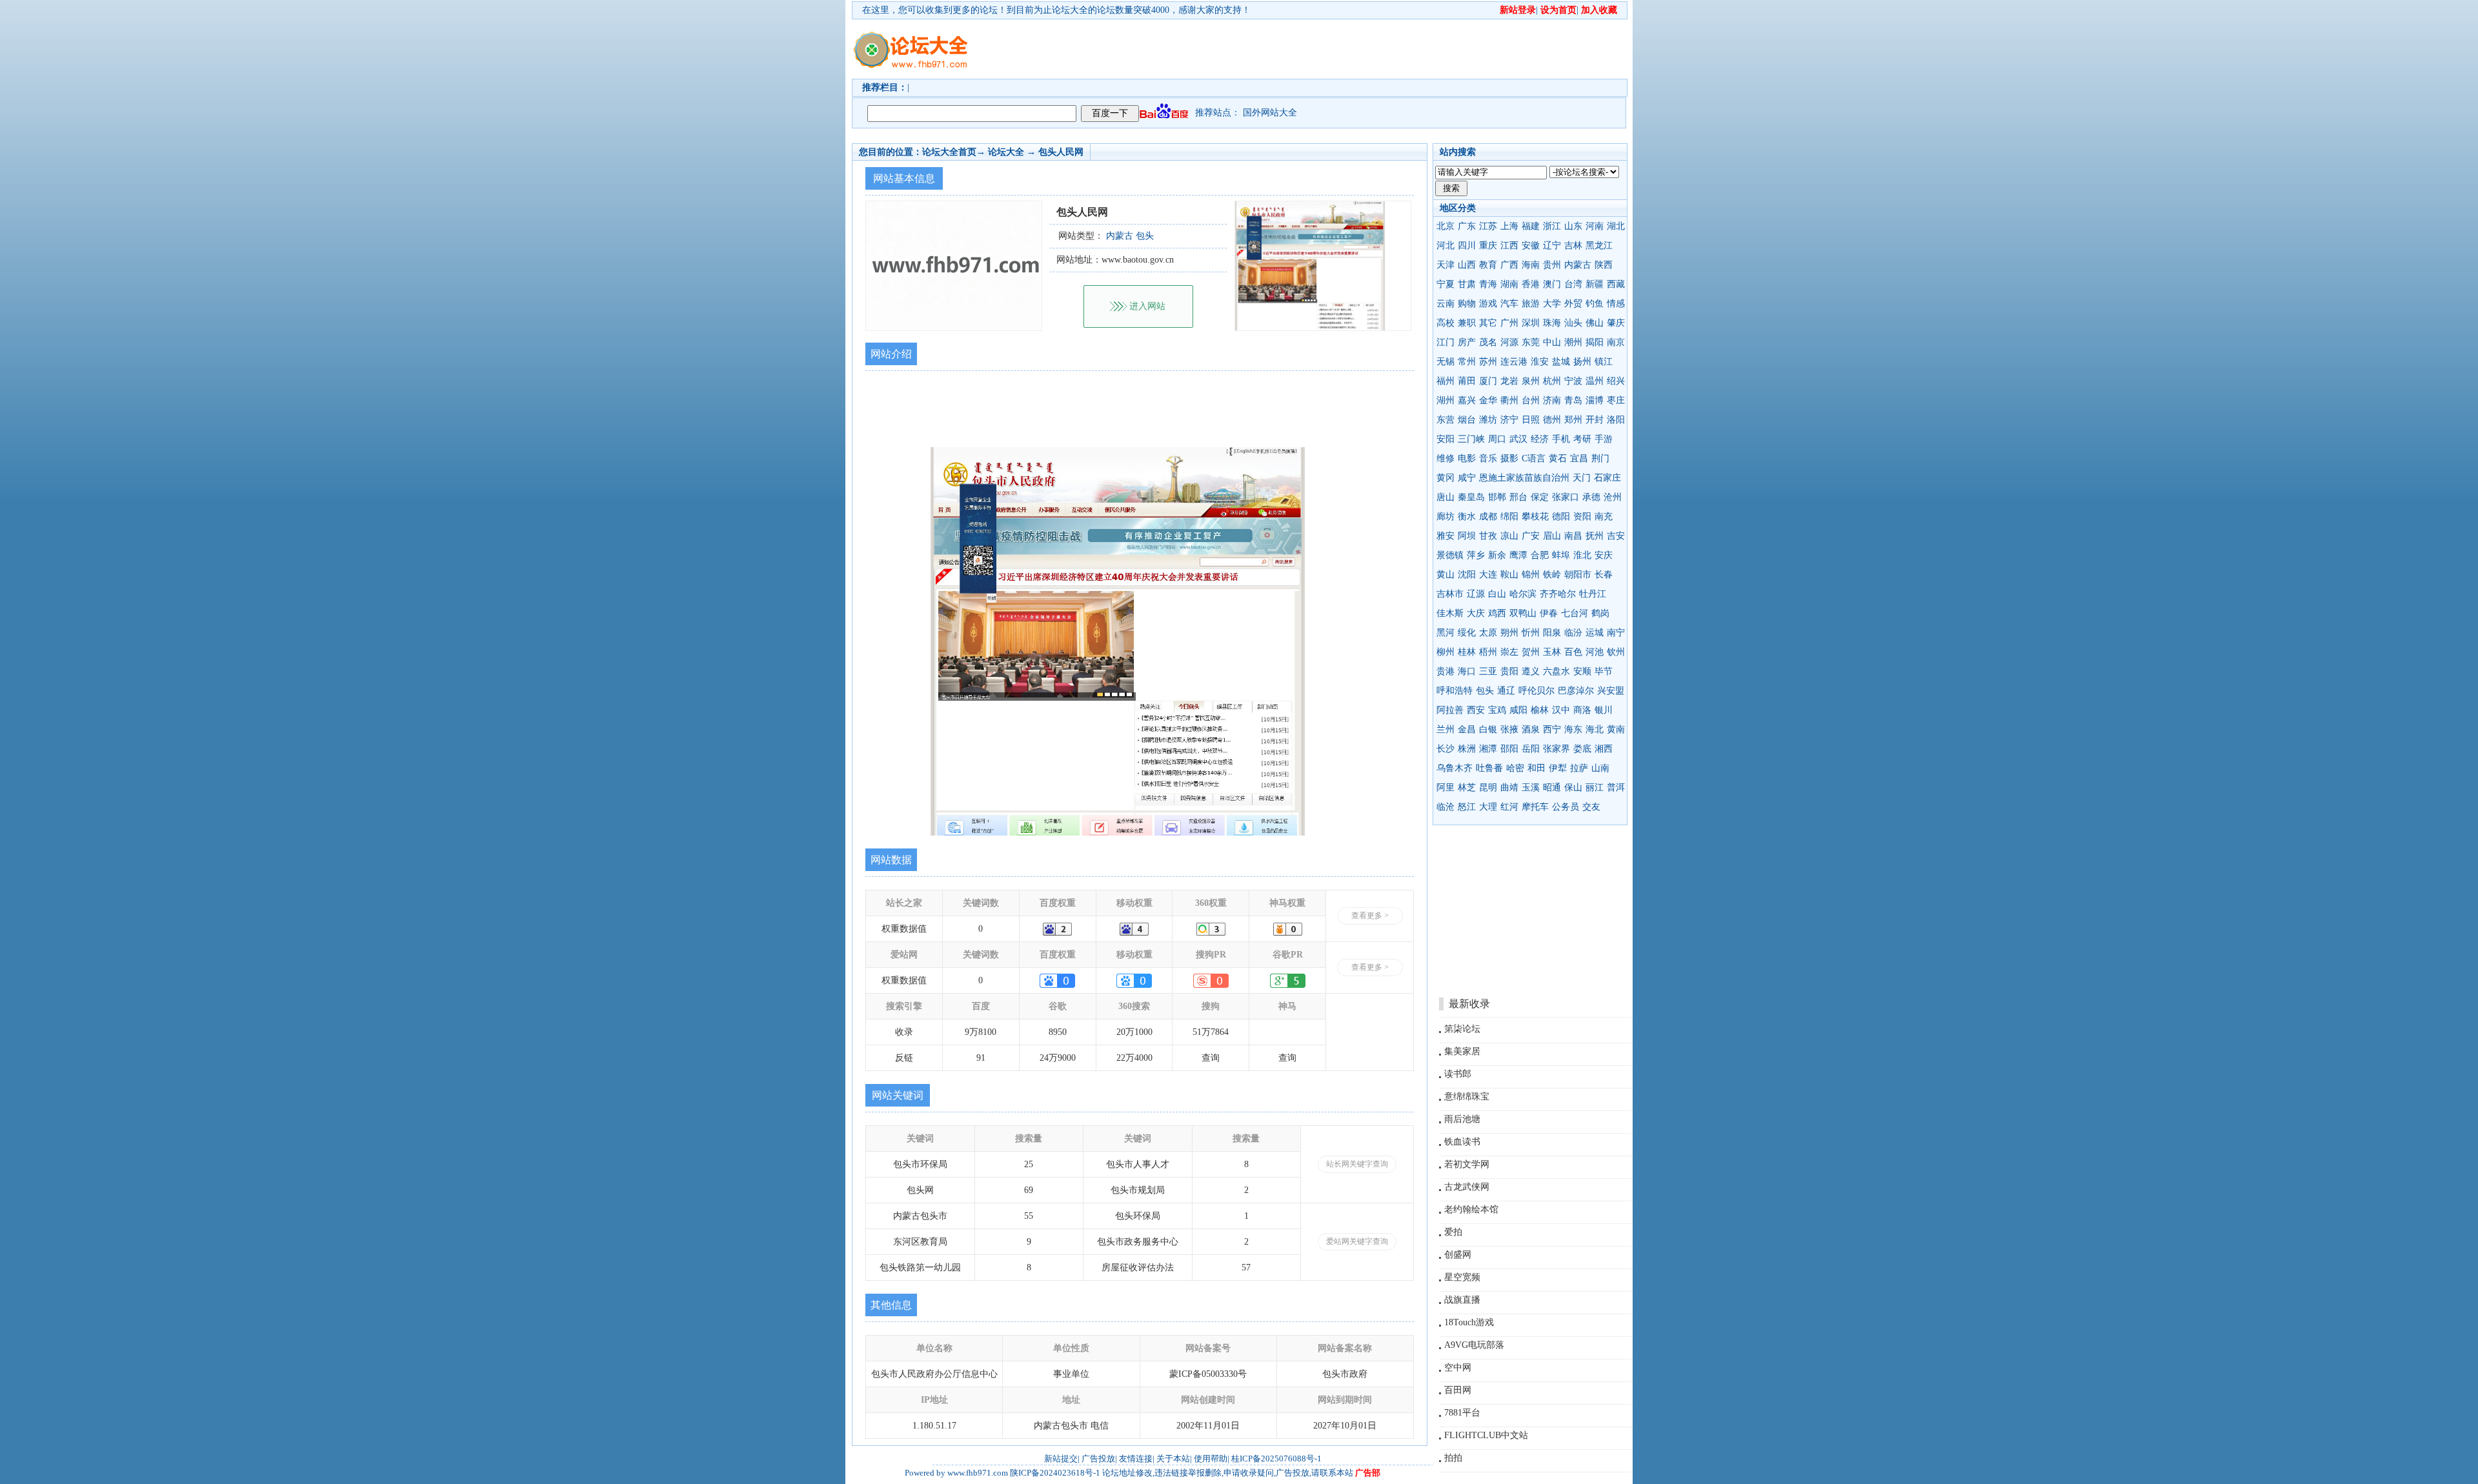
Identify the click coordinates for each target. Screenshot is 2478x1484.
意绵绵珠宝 (1467, 1097)
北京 (1445, 226)
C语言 (1534, 458)
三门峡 (1471, 439)
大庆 (1476, 613)
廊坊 (1445, 516)
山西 (1467, 265)
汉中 (1561, 710)
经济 (1540, 439)
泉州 (1531, 381)
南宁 (1616, 633)
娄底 (1582, 749)
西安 (1476, 710)
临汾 (1573, 633)
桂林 (1467, 652)
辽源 (1476, 594)
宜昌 (1579, 458)
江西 (1509, 246)
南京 (1616, 342)
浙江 (1552, 226)
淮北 (1582, 555)
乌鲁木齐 (1455, 768)
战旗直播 (1462, 1300)
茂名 (1488, 342)
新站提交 (1061, 1459)
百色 (1573, 652)
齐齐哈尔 (1558, 594)
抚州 (1595, 536)
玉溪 (1531, 787)
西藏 (1616, 284)
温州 (1595, 381)
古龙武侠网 (1467, 1187)
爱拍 (1453, 1232)
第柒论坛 (1462, 1029)
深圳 (1531, 323)
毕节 (1604, 671)
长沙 (1445, 749)
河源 (1509, 342)
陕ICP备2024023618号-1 (1055, 1473)
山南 (1600, 768)
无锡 (1445, 362)
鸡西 (1497, 613)
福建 (1531, 226)
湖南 (1509, 284)
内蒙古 (1578, 265)
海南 (1531, 265)
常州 (1467, 362)
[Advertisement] (1313, 49)
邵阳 (1509, 749)
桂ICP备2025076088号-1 (1276, 1459)
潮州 (1573, 342)
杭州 (1552, 381)
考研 (1582, 439)
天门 (1582, 478)
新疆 (1595, 284)
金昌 (1467, 729)
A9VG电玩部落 (1474, 1345)
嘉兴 (1467, 400)
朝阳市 (1578, 575)
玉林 (1552, 652)
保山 (1573, 787)
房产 (1467, 342)
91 (981, 1058)
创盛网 (1458, 1255)
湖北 (1616, 226)
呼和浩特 (1455, 691)
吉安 (1616, 536)
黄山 (1445, 575)
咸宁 (1467, 478)
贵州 (1552, 265)
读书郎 (1458, 1074)
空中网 (1458, 1368)
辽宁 (1552, 246)
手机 (1561, 439)
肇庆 (1616, 323)
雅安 (1445, 536)
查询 (1211, 1058)
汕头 (1573, 323)
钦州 (1616, 652)
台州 (1531, 400)
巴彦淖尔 (1576, 691)
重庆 (1488, 246)
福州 (1445, 381)
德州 (1552, 420)
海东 (1573, 729)
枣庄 (1616, 400)
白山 (1497, 594)
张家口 (1566, 497)
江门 (1445, 342)
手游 (1604, 439)
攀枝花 (1535, 516)
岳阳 (1531, 749)
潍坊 (1488, 420)
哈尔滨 (1523, 594)
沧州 (1613, 497)
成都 (1488, 516)
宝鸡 (1497, 710)
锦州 (1531, 575)
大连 (1488, 575)
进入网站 (1147, 306)
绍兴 (1616, 381)
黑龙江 (1599, 246)
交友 (1591, 807)
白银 (1488, 729)
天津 (1445, 265)
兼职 (1467, 323)
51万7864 (1211, 1032)
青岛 (1573, 400)
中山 (1552, 342)
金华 (1488, 400)
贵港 (1445, 671)
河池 (1595, 652)
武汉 (1518, 439)
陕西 (1604, 265)
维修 (1445, 458)
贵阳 (1509, 671)
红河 (1509, 807)
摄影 (1509, 458)
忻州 (1531, 633)
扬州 (1582, 362)
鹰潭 (1518, 555)
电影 (1467, 458)
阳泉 (1552, 633)
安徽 (1531, 246)
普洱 (1616, 787)
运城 (1595, 633)
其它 (1488, 323)
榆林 (1540, 710)
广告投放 (1098, 1459)
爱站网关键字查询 (1357, 1241)
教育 (1488, 265)
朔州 (1509, 633)
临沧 (1445, 807)
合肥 (1540, 555)
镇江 (1604, 362)
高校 (1445, 323)
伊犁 (1558, 768)
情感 (1616, 304)
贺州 (1531, 652)
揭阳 (1595, 342)
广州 (1509, 323)
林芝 (1467, 787)
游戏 (1488, 304)
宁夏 (1445, 284)
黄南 (1616, 729)
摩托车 (1535, 807)
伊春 (1549, 613)
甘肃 (1467, 284)
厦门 (1488, 381)
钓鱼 (1595, 304)
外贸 (1573, 304)
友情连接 (1136, 1459)
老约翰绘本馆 (1471, 1209)
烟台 (1467, 420)
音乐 (1488, 458)
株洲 (1467, 749)
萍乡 (1476, 555)
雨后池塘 (1462, 1119)
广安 (1531, 536)
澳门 (1552, 284)
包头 (1485, 691)
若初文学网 (1467, 1164)
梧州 (1488, 652)
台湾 (1573, 284)
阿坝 (1467, 536)
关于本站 (1173, 1459)
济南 (1552, 400)
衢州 (1509, 400)
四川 (1467, 246)
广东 (1467, 226)
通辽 (1506, 691)
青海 (1488, 284)
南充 (1604, 516)
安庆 (1604, 555)
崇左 (1509, 652)
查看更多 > (1370, 916)
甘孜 (1488, 536)
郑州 (1573, 420)
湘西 (1604, 749)
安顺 (1582, 671)
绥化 (1467, 633)
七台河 (1575, 613)
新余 (1497, 555)
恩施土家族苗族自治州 (1524, 478)
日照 (1531, 420)
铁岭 (1552, 575)
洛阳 (1616, 420)
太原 (1488, 633)
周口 (1497, 439)
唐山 (1445, 497)
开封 (1595, 420)
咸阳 (1518, 710)
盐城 (1561, 362)
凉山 (1509, 536)
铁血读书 (1462, 1142)
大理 (1488, 807)
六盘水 (1556, 671)
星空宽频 (1462, 1277)
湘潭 (1488, 749)
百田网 (1458, 1390)
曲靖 (1509, 787)
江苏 (1488, 226)
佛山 (1595, 323)
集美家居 (1462, 1051)
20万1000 (1134, 1032)
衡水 (1467, 516)
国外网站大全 (1270, 113)
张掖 (1509, 729)
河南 (1595, 226)
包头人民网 (1061, 152)
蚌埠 (1561, 555)
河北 (1445, 246)
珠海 (1552, 323)
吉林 (1573, 246)
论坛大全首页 (949, 152)
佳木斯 (1450, 613)
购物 (1467, 304)
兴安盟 (1611, 691)
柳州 (1445, 652)
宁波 (1573, 381)
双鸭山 (1523, 613)
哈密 (1515, 768)
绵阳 (1509, 516)
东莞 (1531, 342)
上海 (1509, 226)
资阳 (1582, 516)
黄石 (1558, 458)
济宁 (1509, 420)
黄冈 (1445, 478)
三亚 (1488, 671)
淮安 (1540, 362)
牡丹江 (1593, 594)
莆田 (1467, 381)
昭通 (1552, 787)
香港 (1531, 284)
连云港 (1514, 362)
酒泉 (1531, 729)
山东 (1573, 226)
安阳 (1445, 439)
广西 (1509, 265)
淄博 (1595, 400)
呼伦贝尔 (1536, 691)
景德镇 (1450, 555)
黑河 (1445, 633)
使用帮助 (1211, 1459)
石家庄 (1607, 478)
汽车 (1509, 304)
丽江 (1595, 787)
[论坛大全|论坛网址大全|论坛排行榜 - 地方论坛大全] (910, 39)
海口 (1467, 671)
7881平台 (1462, 1413)
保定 (1540, 497)
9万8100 (981, 1032)
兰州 (1445, 729)
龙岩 (1509, 381)
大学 (1552, 304)
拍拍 (1453, 1458)
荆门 (1600, 458)
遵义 (1531, 671)
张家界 (1556, 749)
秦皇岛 (1471, 497)
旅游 (1531, 304)
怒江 (1467, 807)
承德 (1591, 497)
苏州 (1488, 362)
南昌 (1573, 536)
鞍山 (1509, 575)
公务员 (1566, 807)
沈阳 (1467, 575)
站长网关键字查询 (1357, 1164)
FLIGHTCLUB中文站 (1486, 1435)
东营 (1445, 420)
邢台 (1518, 497)
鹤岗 (1600, 613)
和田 (1536, 768)
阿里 (1445, 787)
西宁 (1552, 729)
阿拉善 (1450, 710)
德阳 (1561, 516)
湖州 (1445, 400)
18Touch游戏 (1469, 1322)
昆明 (1488, 787)
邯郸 (1497, 497)
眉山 (1552, 536)
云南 (1445, 304)
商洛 (1582, 710)
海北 (1595, 729)
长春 (1604, 575)
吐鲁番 (1489, 768)
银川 (1604, 710)
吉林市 (1450, 594)
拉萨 (1579, 768)
